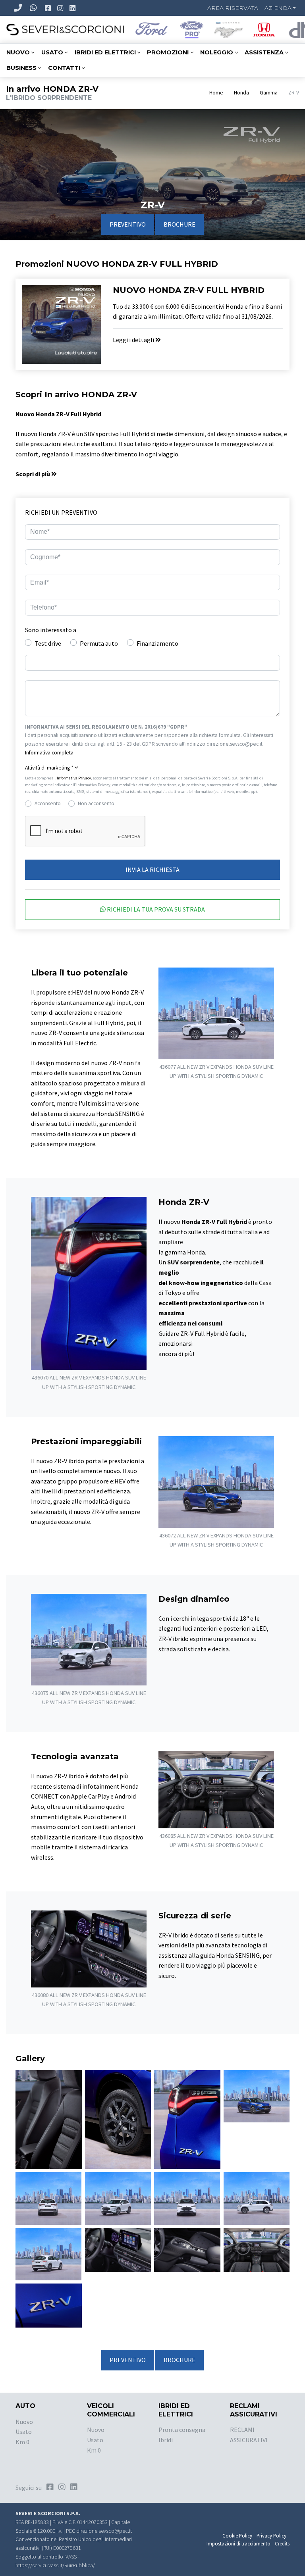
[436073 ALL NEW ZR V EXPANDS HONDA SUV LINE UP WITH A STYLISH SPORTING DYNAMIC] (48, 2197)
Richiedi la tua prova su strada (155, 909)
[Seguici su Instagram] (61, 8)
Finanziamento (157, 643)
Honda (241, 93)
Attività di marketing (49, 768)
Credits (282, 2543)
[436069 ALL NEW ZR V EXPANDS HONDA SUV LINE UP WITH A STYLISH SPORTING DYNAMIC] (118, 2118)
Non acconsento (96, 803)
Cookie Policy (237, 2536)
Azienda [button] (278, 8)
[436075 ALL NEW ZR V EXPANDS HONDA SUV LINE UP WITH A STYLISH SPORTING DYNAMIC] (118, 2198)
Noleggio (217, 52)
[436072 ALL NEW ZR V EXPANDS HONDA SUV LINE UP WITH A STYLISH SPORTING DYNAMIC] (257, 2095)
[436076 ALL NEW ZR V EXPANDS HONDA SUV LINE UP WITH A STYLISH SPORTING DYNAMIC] (187, 2197)
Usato (52, 52)
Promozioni (168, 52)
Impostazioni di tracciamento (238, 2543)
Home (216, 93)
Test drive (48, 643)
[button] (152, 768)
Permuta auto (99, 643)
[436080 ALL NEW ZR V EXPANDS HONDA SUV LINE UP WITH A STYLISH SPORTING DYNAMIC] (118, 2249)
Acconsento (48, 803)
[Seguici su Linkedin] (73, 8)
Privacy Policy (271, 2536)
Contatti (64, 68)
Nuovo (18, 52)
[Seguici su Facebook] (49, 8)
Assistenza (264, 52)
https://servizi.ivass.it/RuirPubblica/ (55, 2565)
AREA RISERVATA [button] (233, 8)
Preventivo (128, 224)
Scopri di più (33, 474)
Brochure (180, 224)
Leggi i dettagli (134, 340)
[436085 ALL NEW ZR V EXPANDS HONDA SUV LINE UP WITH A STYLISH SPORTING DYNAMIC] (257, 2249)
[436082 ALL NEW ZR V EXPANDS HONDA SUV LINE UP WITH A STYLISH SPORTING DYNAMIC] (187, 2249)
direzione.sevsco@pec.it (104, 2531)
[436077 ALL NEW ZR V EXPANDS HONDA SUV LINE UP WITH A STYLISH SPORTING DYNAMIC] (257, 2197)
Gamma (269, 93)
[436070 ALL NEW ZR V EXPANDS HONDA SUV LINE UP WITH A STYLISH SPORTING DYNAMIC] (187, 2118)
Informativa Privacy (74, 778)
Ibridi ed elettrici (105, 52)
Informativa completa (49, 753)
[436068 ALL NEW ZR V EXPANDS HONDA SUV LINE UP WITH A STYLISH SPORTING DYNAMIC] (49, 2305)
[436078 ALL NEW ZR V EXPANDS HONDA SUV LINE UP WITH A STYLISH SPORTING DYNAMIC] (48, 2253)
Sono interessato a (51, 630)
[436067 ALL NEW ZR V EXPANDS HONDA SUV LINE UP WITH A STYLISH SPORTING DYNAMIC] (49, 2118)
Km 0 (22, 2442)
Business (21, 68)
